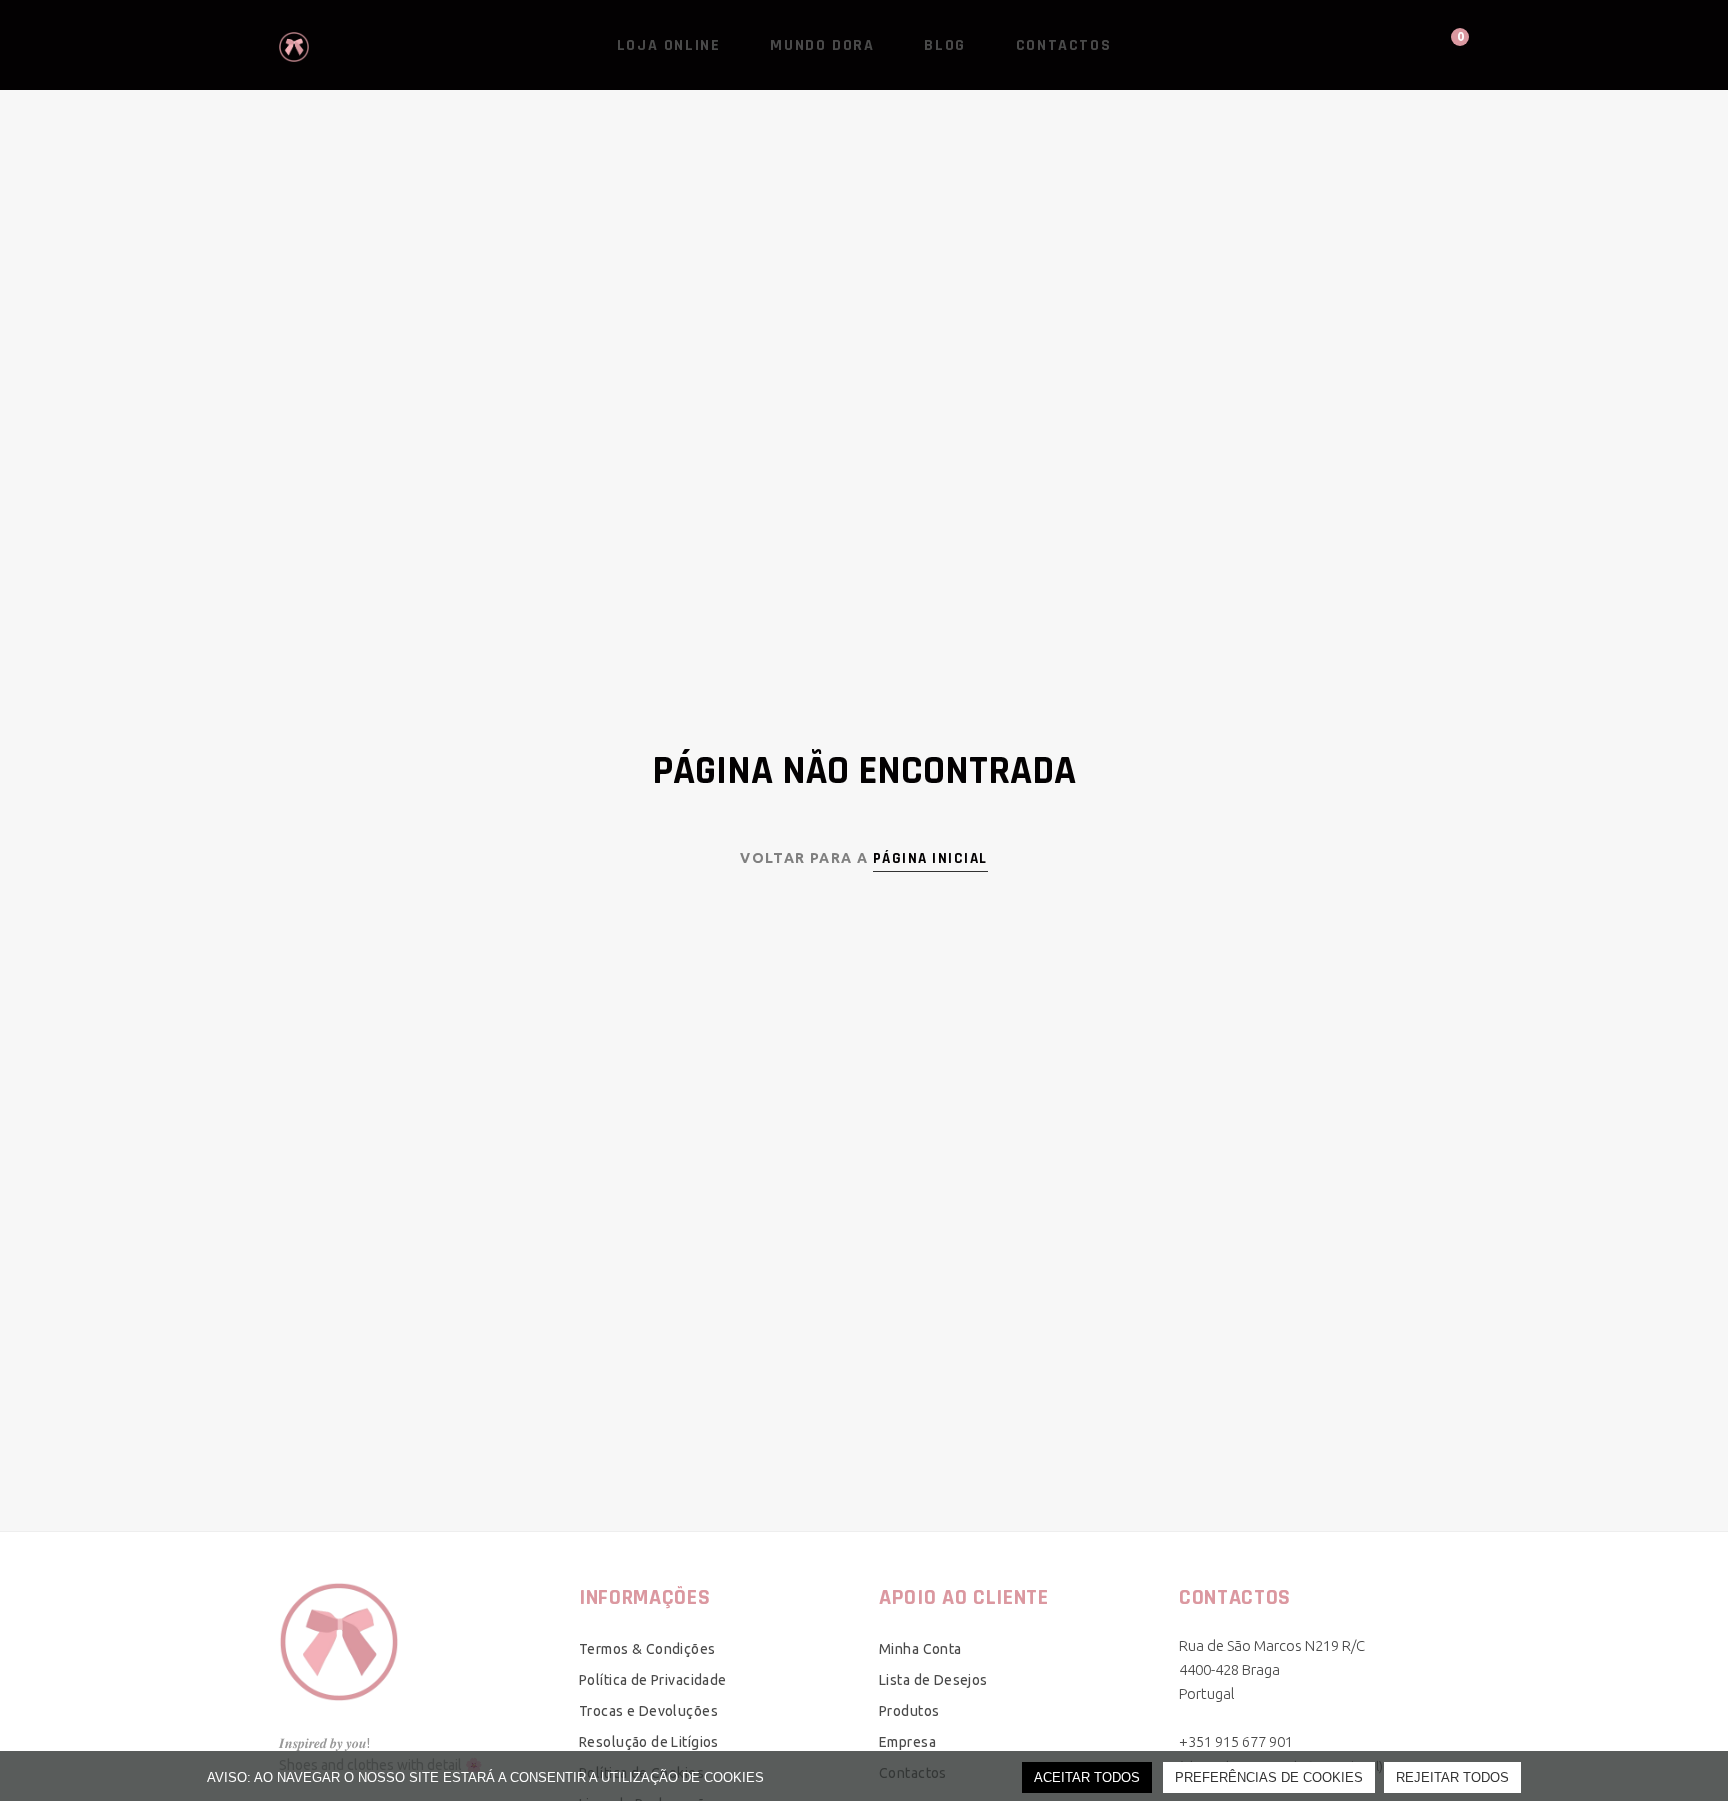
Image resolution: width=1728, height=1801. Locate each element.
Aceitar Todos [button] (1087, 1777)
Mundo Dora (822, 45)
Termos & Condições (647, 1649)
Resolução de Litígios (649, 1742)
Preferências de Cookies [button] (1269, 1777)
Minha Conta (920, 1649)
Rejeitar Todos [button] (1452, 1777)
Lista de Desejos (933, 1680)
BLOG (944, 45)
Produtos (909, 1711)
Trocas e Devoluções (648, 1711)
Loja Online (669, 45)
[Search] (1374, 45)
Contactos (1063, 45)
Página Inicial (930, 858)
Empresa (907, 1742)
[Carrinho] (1441, 44)
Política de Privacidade (653, 1680)
